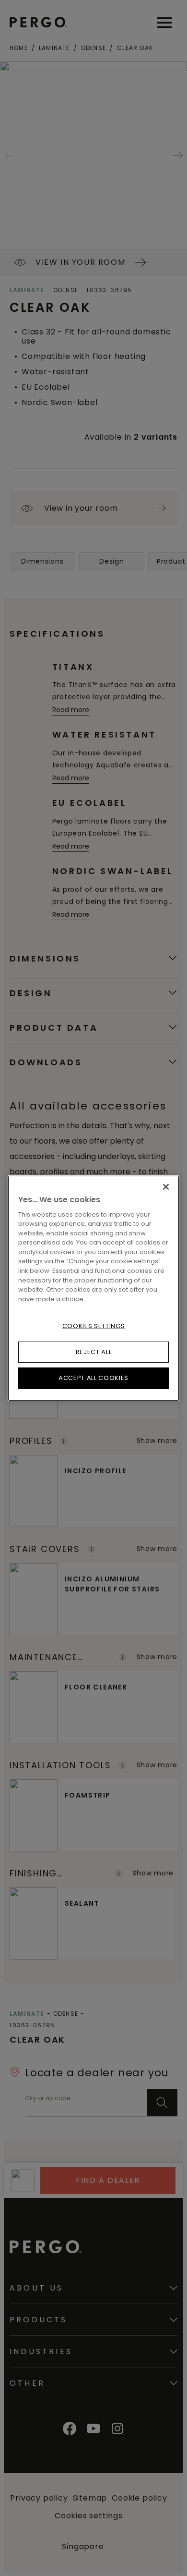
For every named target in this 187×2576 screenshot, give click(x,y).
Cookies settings (93, 1326)
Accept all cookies (93, 1378)
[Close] (166, 1186)
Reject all (94, 1352)
